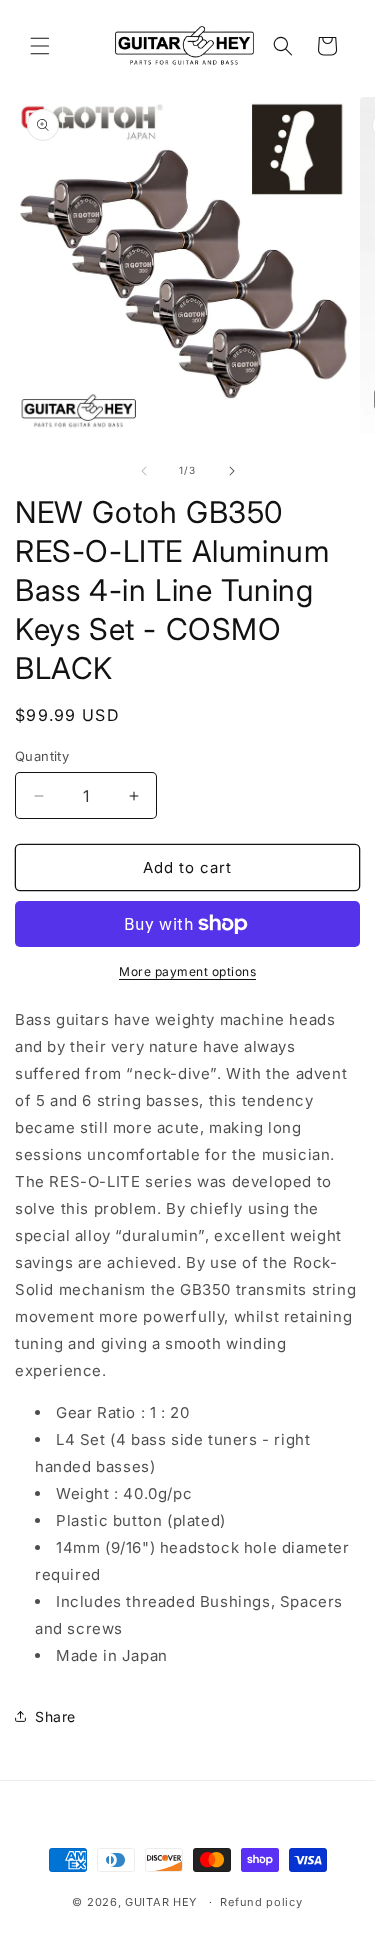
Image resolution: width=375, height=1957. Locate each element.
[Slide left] (144, 471)
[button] (40, 46)
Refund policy (261, 1902)
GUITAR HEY (161, 1902)
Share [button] (55, 1716)
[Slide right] (232, 471)
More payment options (187, 971)
